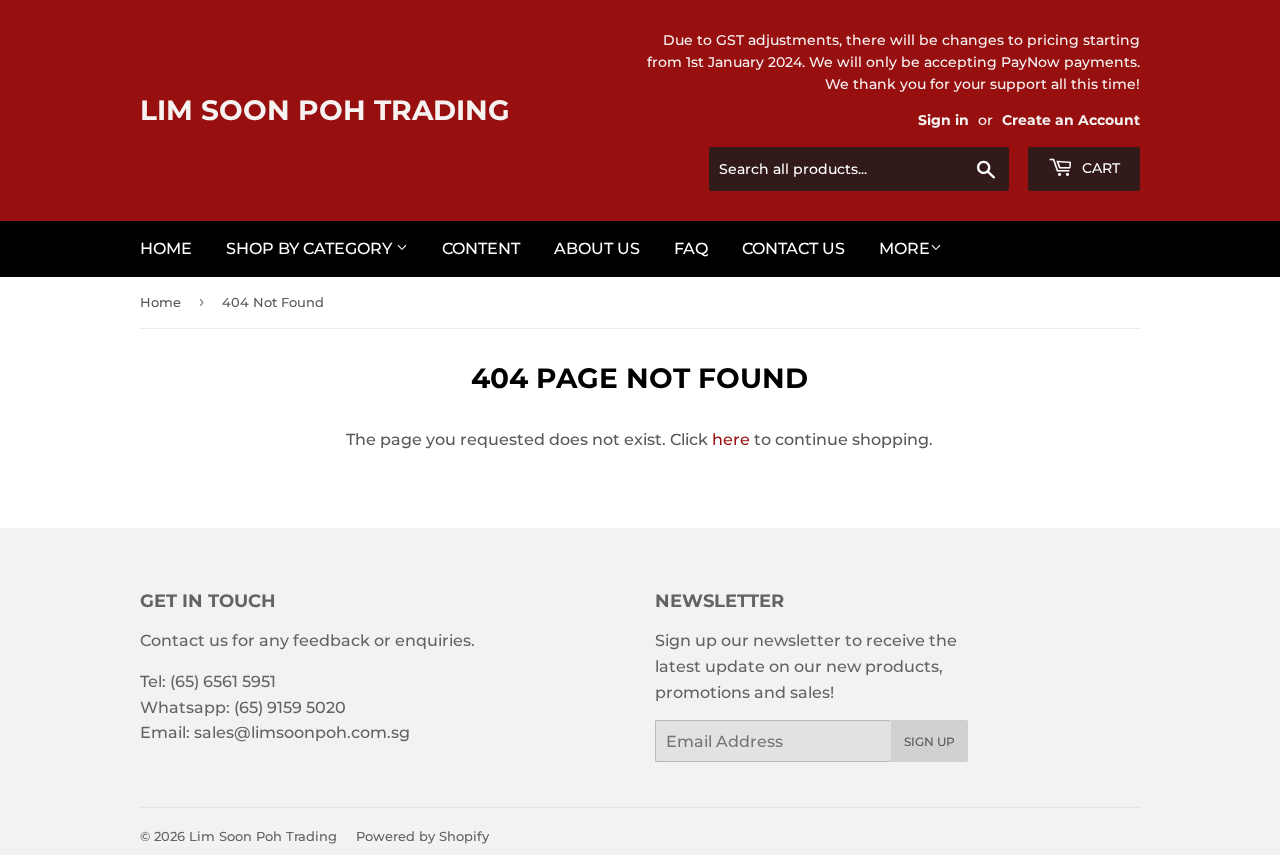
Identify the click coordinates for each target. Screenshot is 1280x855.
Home (166, 248)
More (904, 248)
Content (481, 248)
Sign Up (929, 741)
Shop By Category (311, 248)
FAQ (691, 248)
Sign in (943, 120)
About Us (597, 248)
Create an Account (1071, 120)
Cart (1099, 168)
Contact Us (793, 248)
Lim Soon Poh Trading (325, 110)
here (731, 439)
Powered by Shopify (422, 836)
